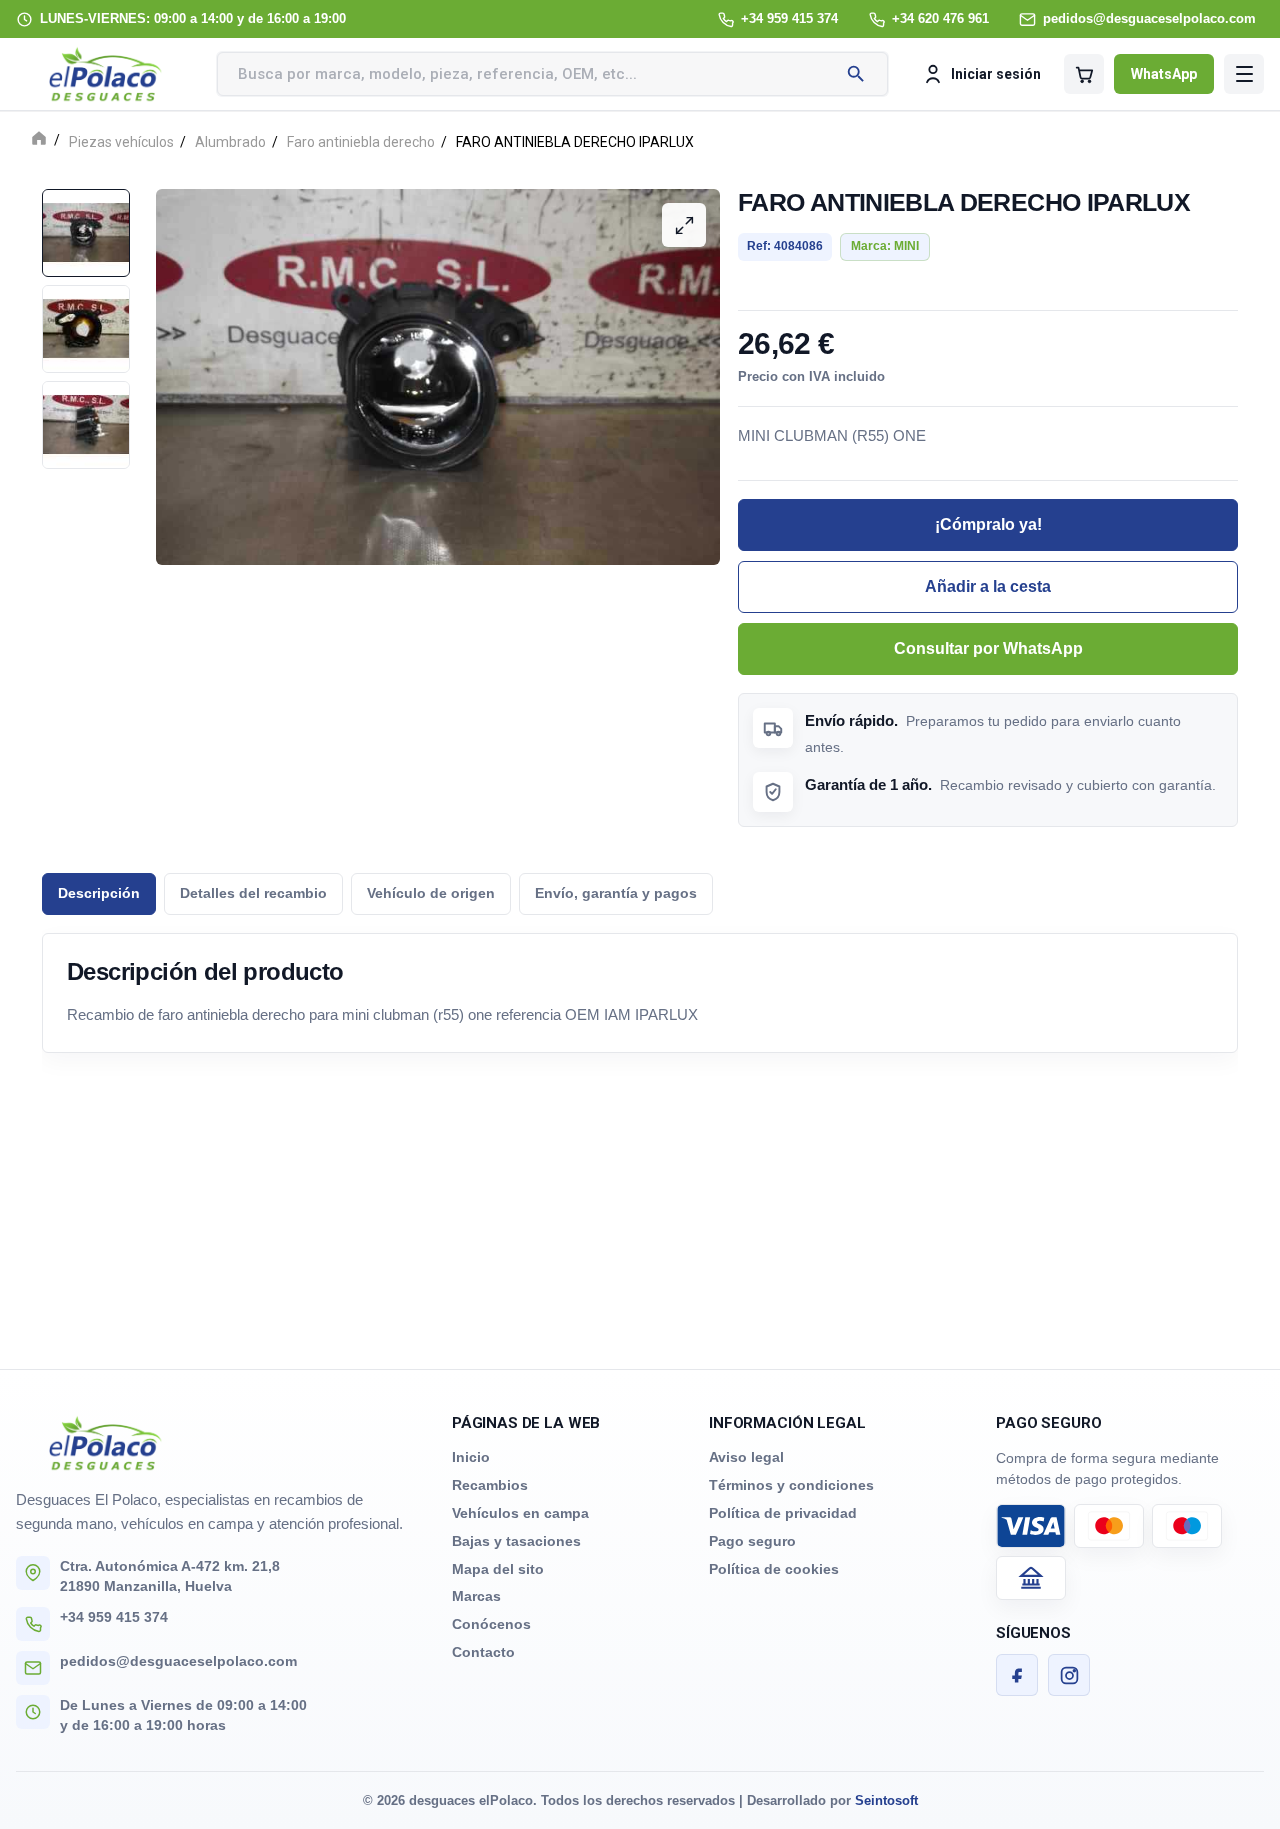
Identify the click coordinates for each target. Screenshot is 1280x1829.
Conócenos (491, 1624)
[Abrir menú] (1244, 74)
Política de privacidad (783, 1513)
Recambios (490, 1485)
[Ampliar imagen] (684, 225)
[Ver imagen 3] (86, 425)
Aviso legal (746, 1457)
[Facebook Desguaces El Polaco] (1017, 1675)
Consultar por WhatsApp (988, 648)
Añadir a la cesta (988, 586)
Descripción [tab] (99, 893)
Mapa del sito (498, 1569)
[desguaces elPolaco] (106, 74)
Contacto (483, 1652)
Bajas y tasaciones (516, 1541)
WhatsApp (1164, 74)
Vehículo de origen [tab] (431, 893)
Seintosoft (886, 1800)
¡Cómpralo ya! (988, 524)
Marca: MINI (885, 246)
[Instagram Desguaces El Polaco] (1069, 1675)
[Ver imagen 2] (86, 329)
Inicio (471, 1457)
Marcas (476, 1596)
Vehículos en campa (520, 1513)
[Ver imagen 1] (86, 233)
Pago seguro (752, 1541)
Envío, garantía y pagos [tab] (616, 893)
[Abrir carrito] (1084, 74)
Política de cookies (774, 1569)
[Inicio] (39, 140)
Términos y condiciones (791, 1485)
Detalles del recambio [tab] (253, 893)
